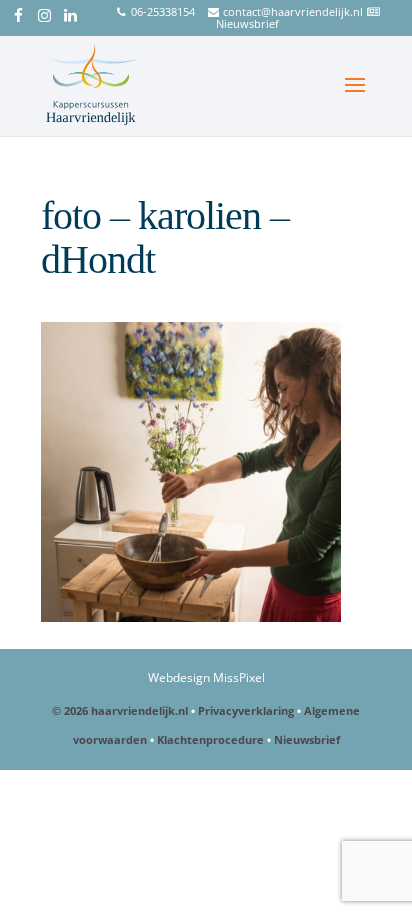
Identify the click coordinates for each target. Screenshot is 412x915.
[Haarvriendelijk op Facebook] (18, 17)
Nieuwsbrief (247, 23)
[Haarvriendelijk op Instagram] (44, 17)
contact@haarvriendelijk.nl (293, 11)
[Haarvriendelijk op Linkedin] (70, 17)
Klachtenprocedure (210, 739)
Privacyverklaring (246, 710)
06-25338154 (163, 11)
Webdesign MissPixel (206, 677)
